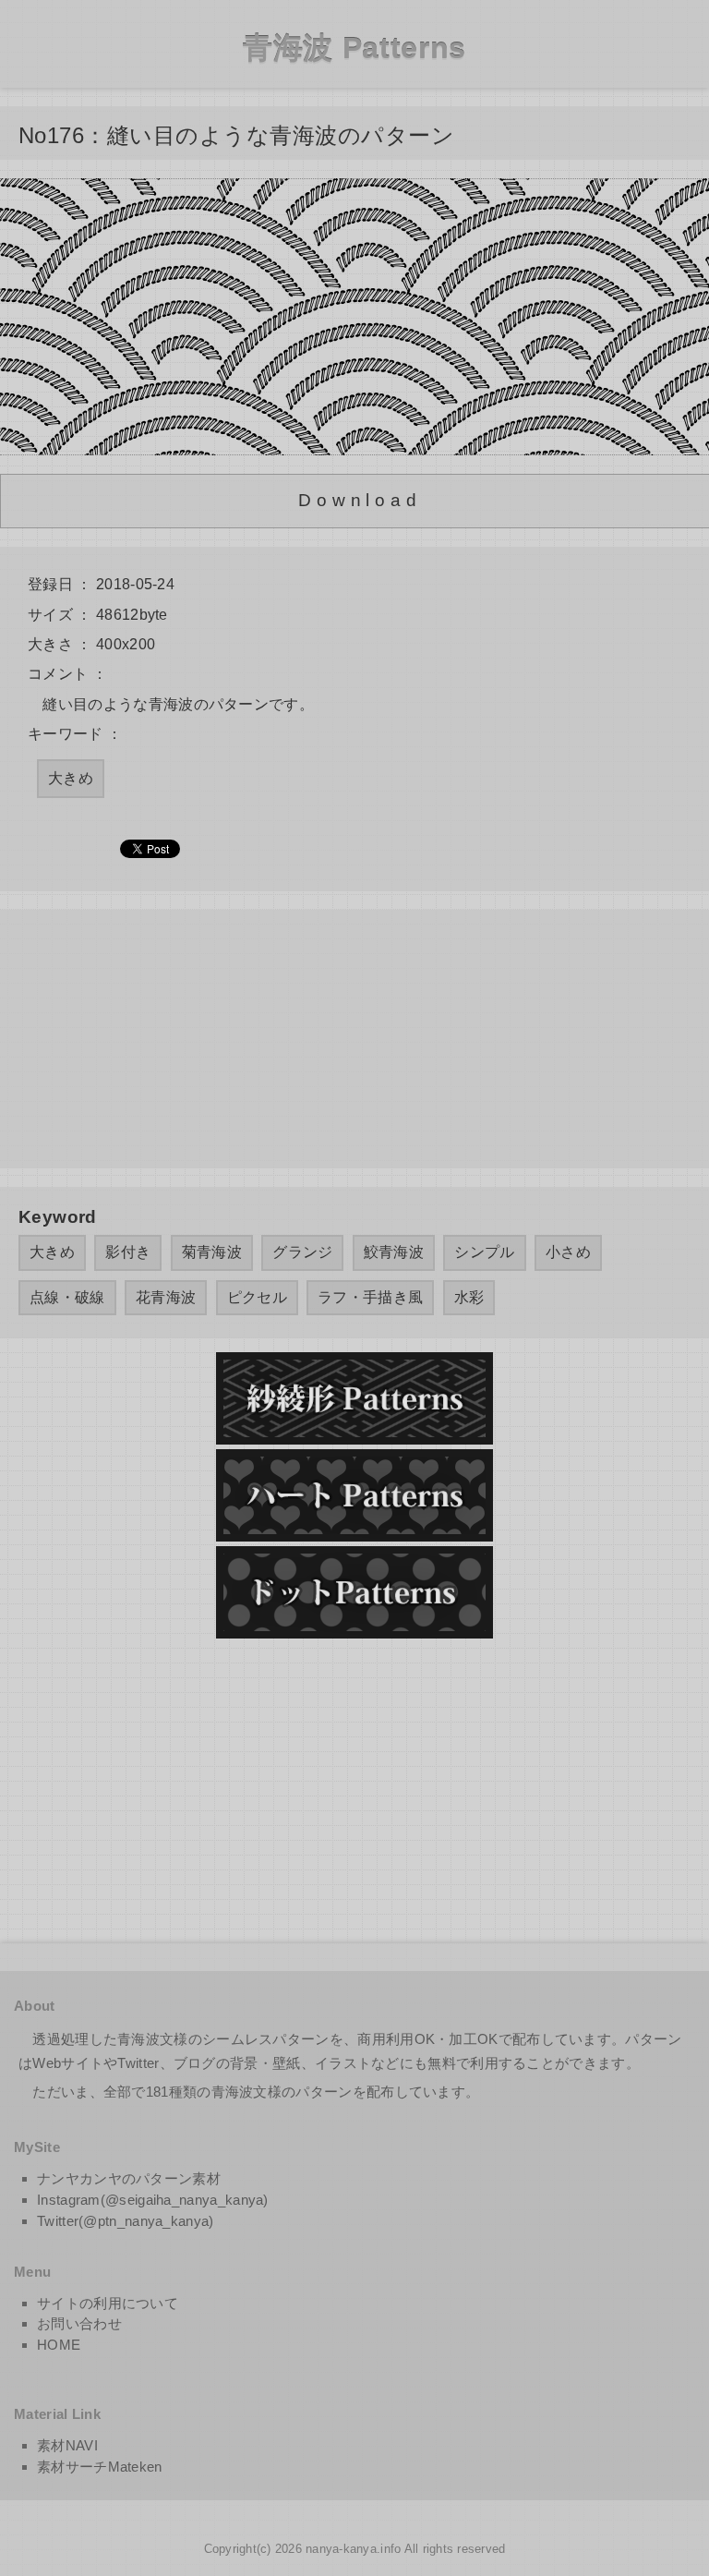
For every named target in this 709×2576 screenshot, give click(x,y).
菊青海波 (212, 1252)
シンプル (484, 1252)
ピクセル (257, 1297)
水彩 (469, 1297)
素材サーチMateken (100, 2467)
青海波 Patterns (354, 48)
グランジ (302, 1252)
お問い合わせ (79, 2323)
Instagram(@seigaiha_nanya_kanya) (153, 2200)
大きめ (71, 778)
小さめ (568, 1252)
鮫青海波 (394, 1252)
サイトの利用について (108, 2303)
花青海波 (166, 1297)
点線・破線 (67, 1297)
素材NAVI (67, 2445)
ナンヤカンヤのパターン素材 (129, 2178)
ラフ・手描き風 (370, 1297)
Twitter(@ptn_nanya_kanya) (126, 2221)
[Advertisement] (354, 1039)
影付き (128, 1252)
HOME (59, 2345)
